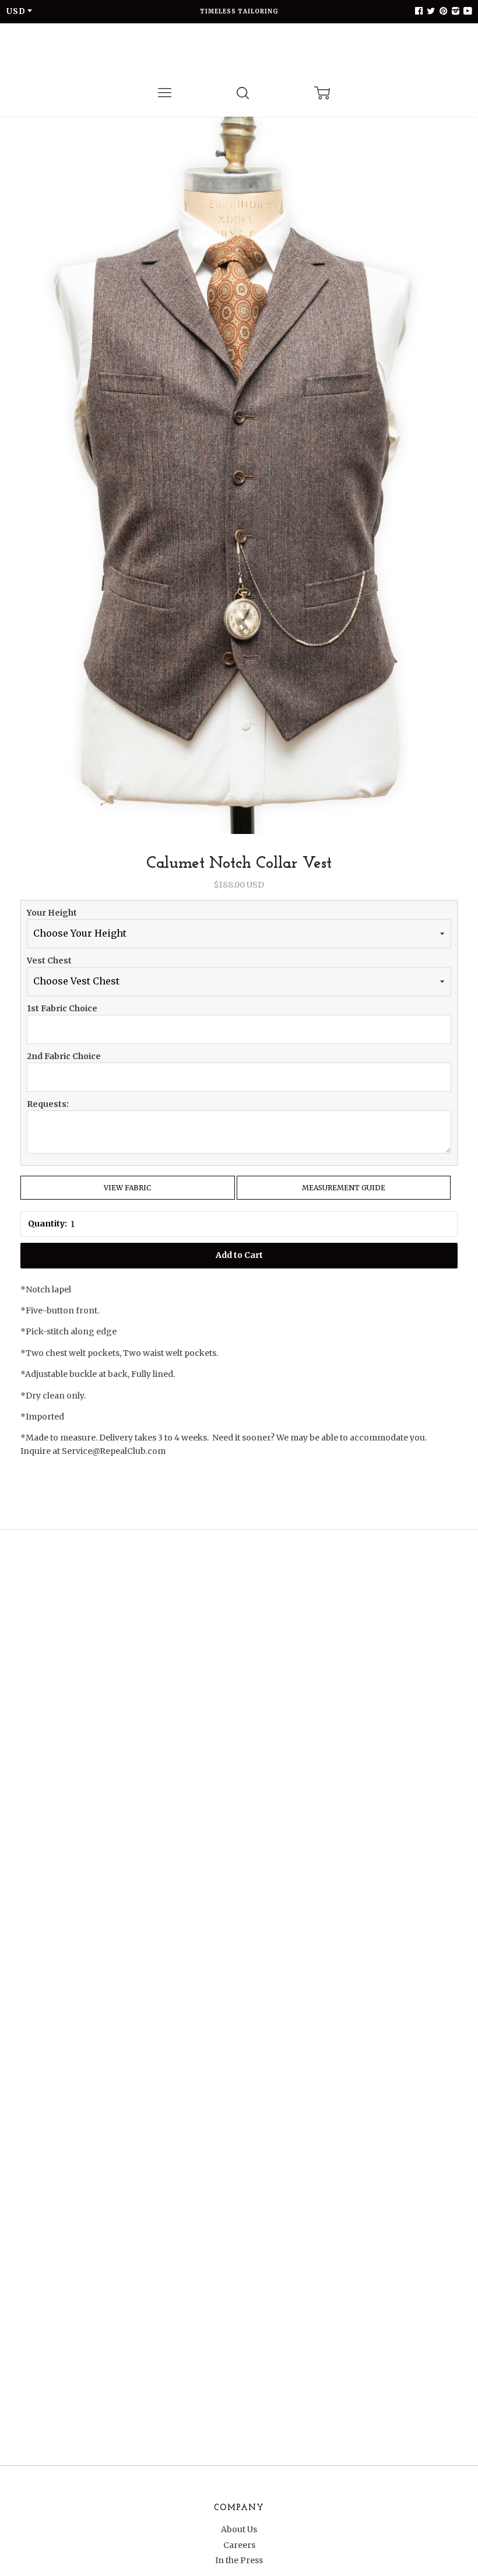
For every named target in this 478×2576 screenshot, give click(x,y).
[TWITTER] (430, 11)
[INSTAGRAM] (454, 11)
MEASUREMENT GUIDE (344, 1188)
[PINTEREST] (442, 11)
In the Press (239, 2560)
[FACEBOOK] (419, 11)
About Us (239, 2529)
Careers (239, 2545)
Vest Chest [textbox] (49, 961)
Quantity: (48, 1224)
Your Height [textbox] (52, 913)
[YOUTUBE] (466, 11)
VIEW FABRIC (127, 1188)
